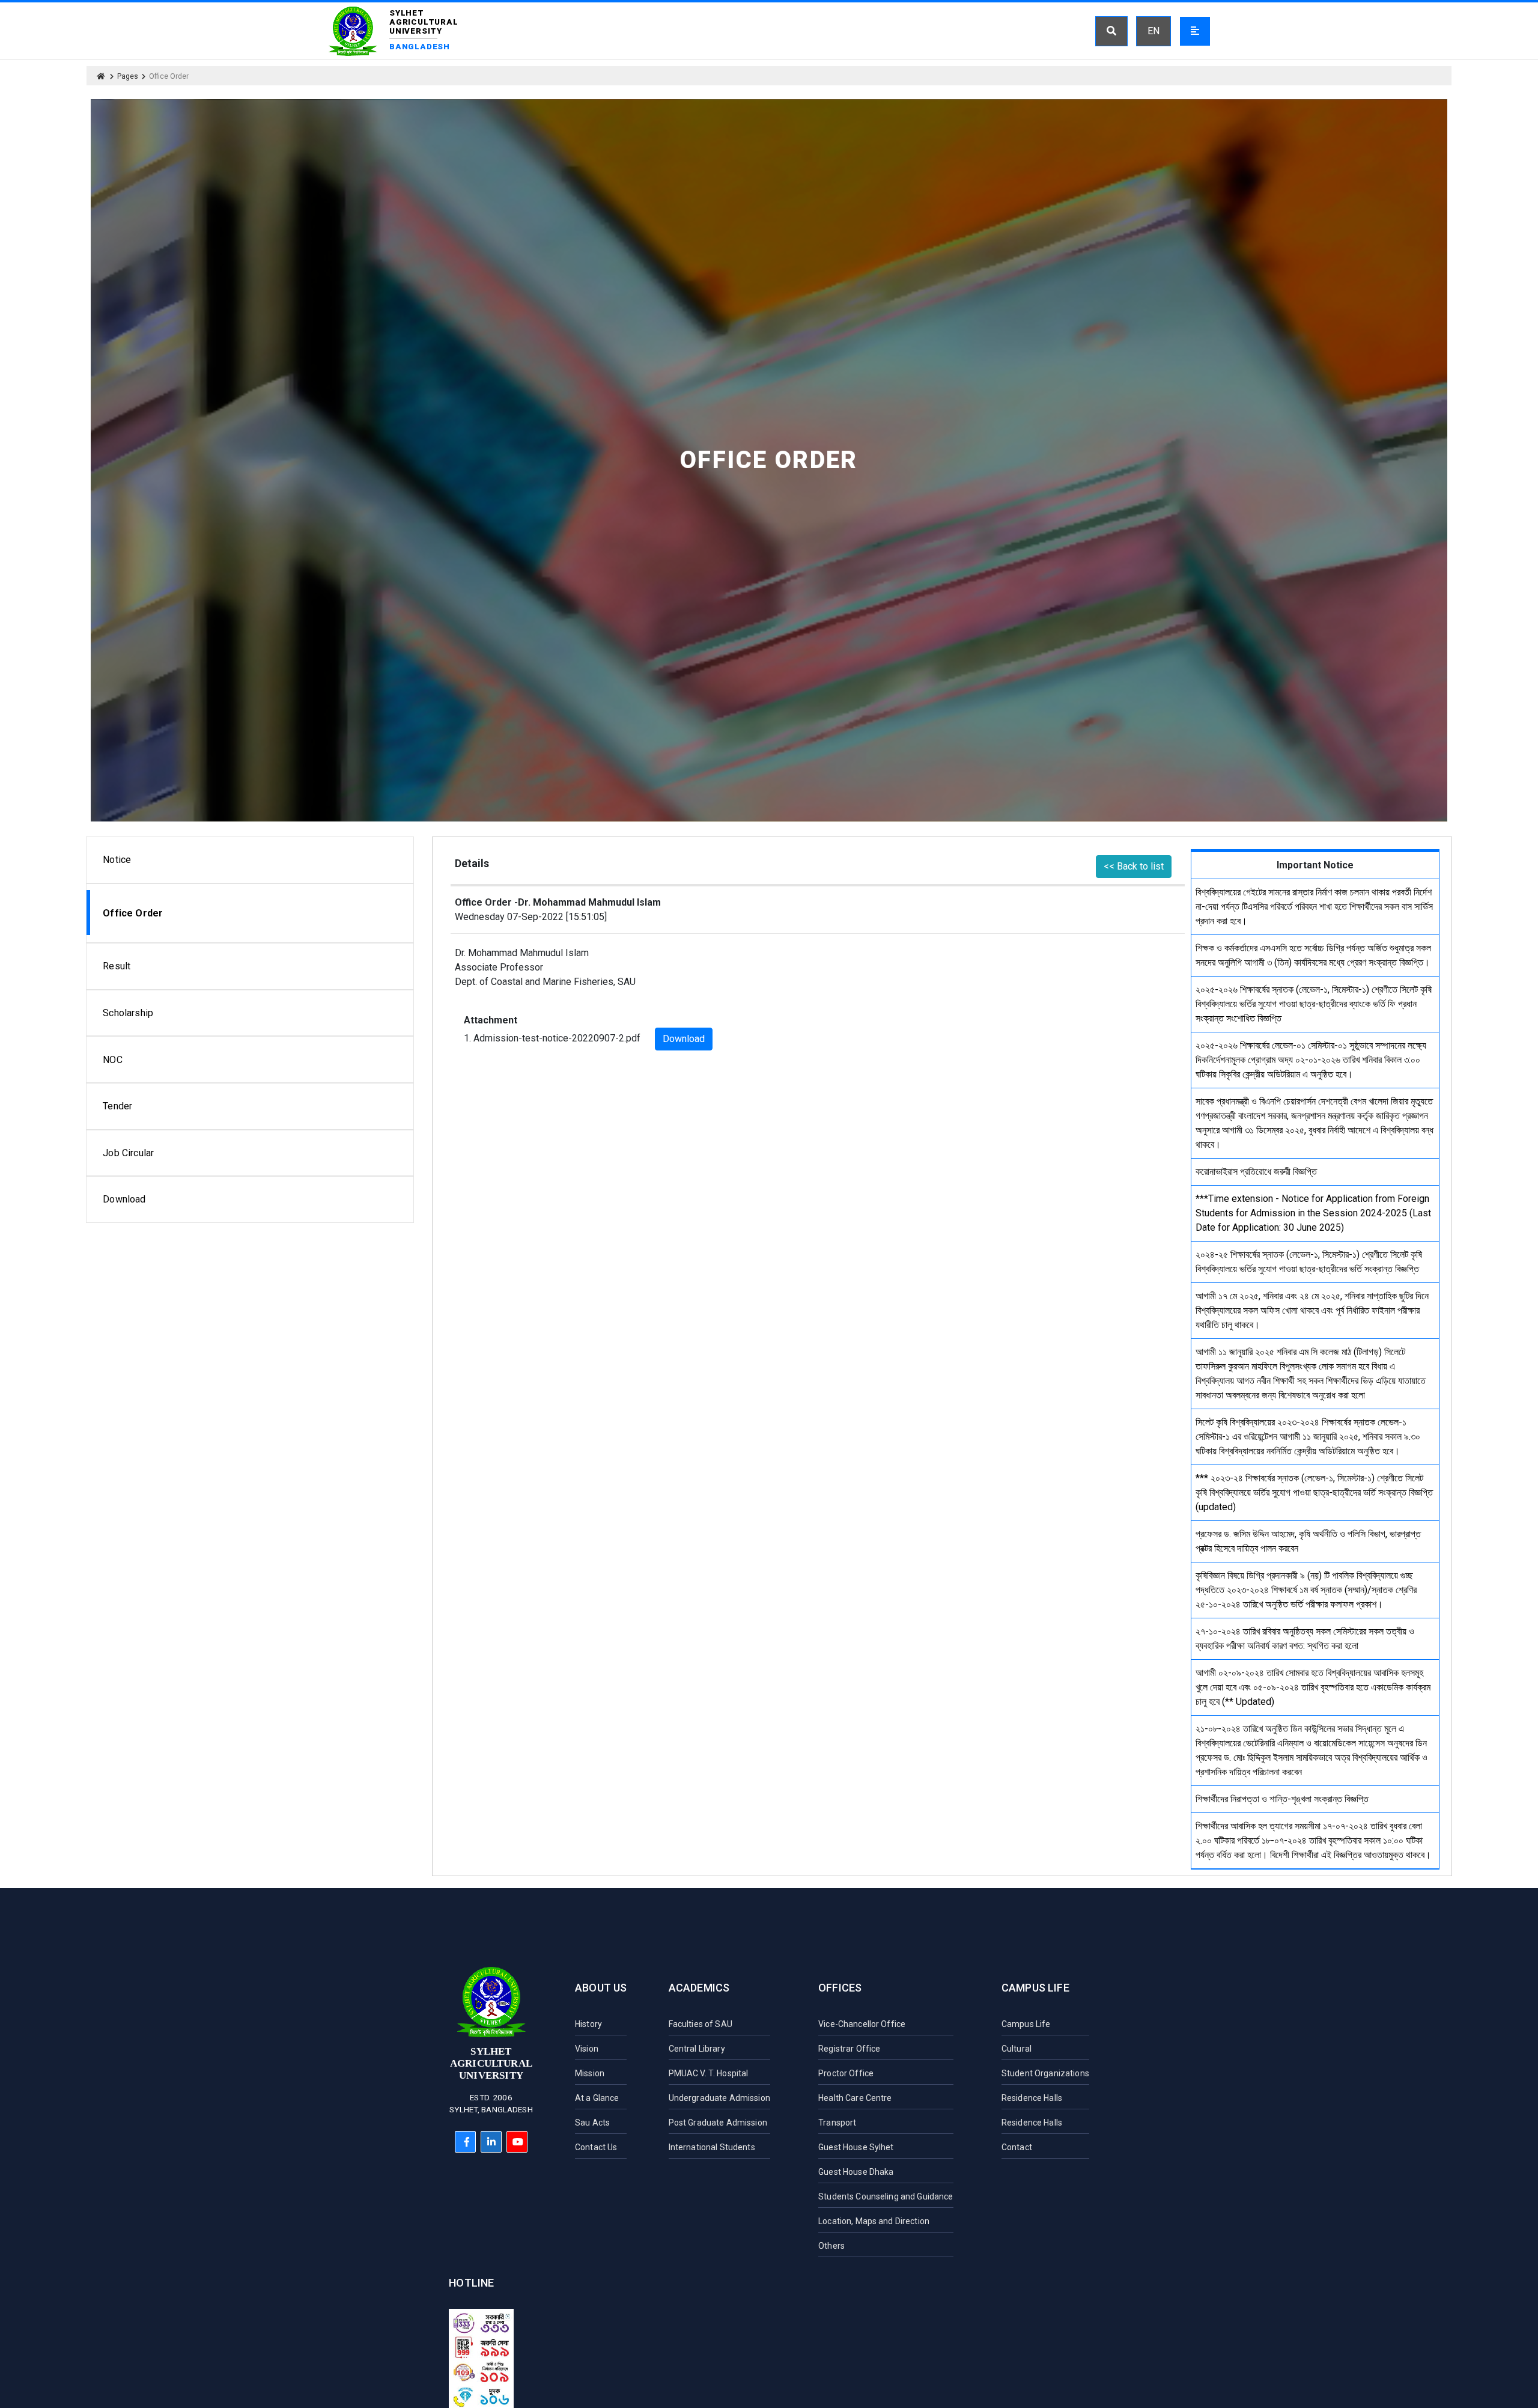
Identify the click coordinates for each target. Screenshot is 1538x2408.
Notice (117, 860)
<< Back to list (1134, 866)
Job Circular (128, 1153)
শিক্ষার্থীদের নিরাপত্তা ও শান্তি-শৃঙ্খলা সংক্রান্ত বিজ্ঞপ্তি (1282, 1799)
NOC (112, 1060)
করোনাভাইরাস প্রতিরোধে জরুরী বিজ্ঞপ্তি (1256, 1172)
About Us (601, 1988)
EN (1153, 31)
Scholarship (128, 1013)
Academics (699, 1988)
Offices (840, 1988)
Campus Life (1035, 1988)
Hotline (471, 2283)
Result (117, 966)
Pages (128, 76)
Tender (117, 1106)
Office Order (133, 913)
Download (124, 1199)
